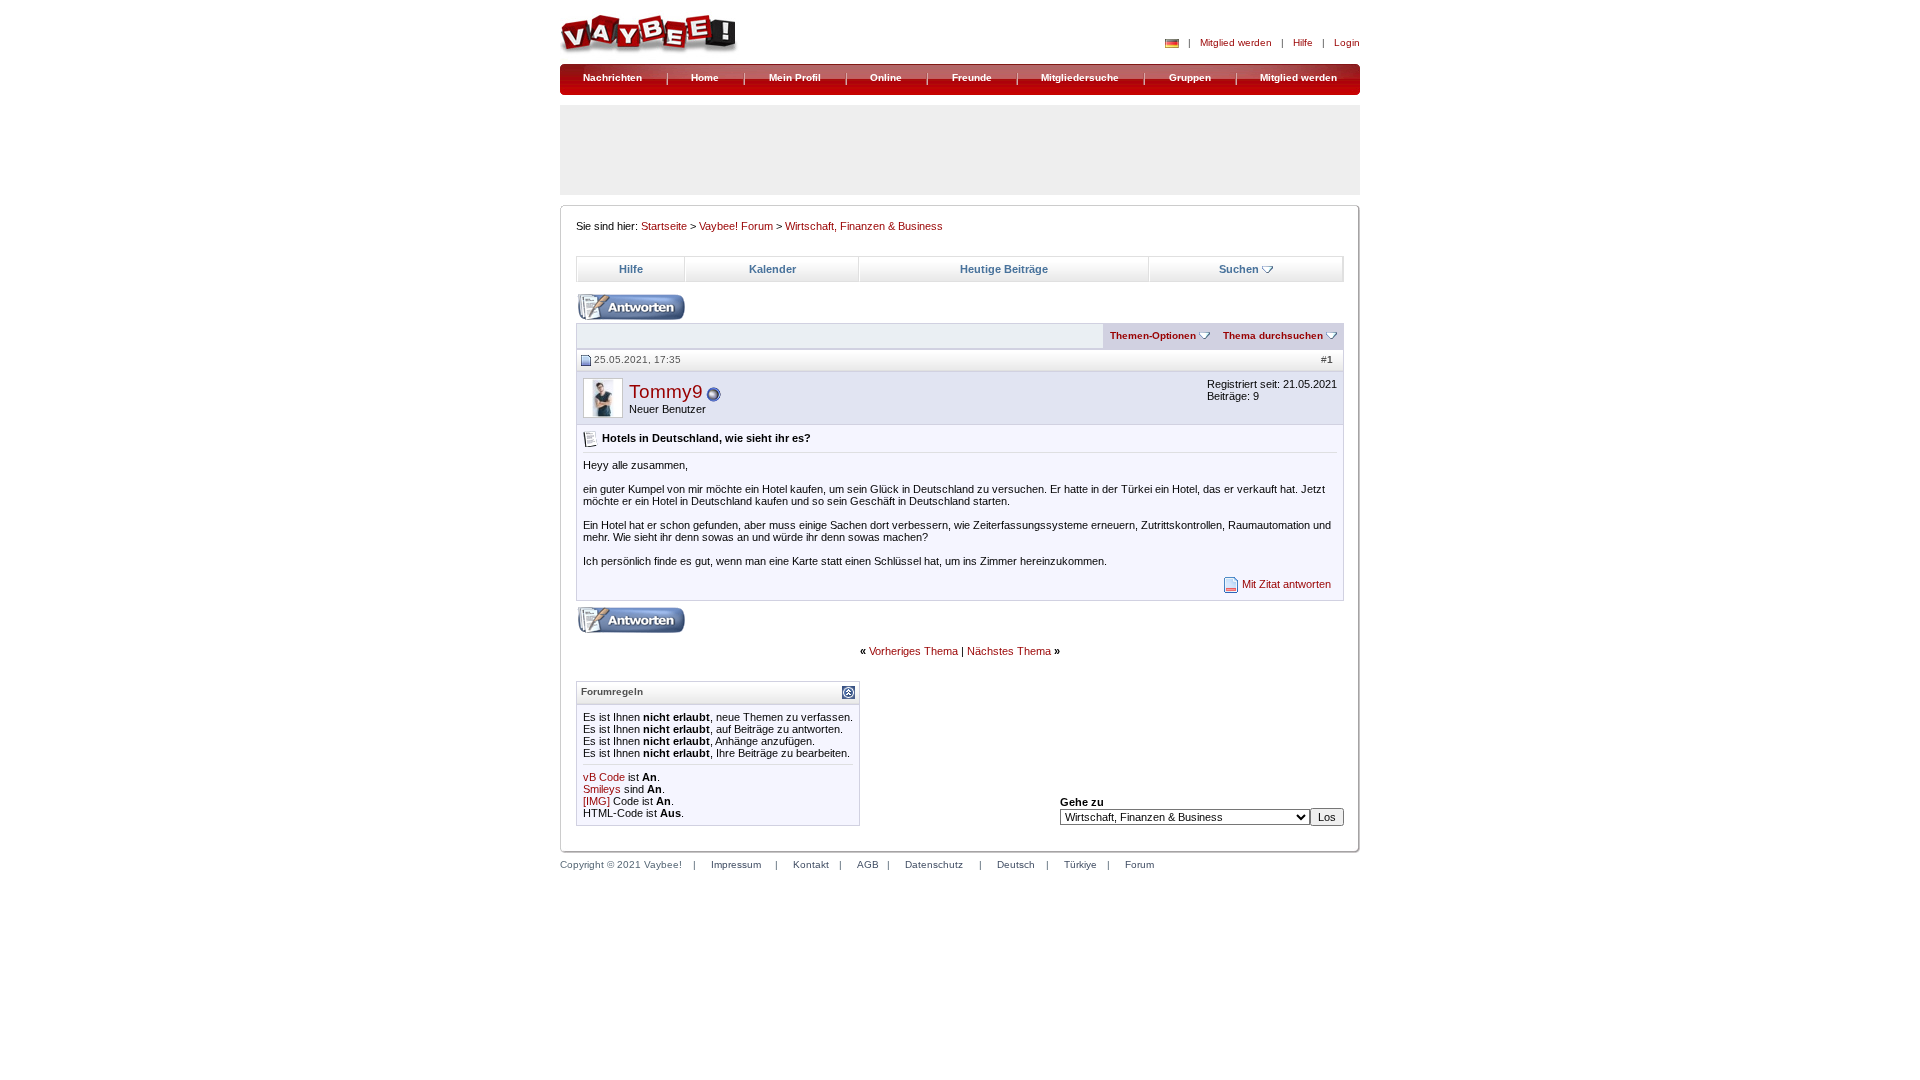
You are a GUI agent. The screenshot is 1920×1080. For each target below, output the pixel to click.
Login (1347, 42)
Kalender (772, 269)
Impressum (736, 864)
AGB (868, 864)
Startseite (664, 226)
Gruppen (1190, 77)
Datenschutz (934, 864)
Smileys (602, 789)
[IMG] (596, 801)
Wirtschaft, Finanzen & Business (864, 226)
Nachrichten (612, 77)
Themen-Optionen (1153, 335)
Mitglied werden (1236, 42)
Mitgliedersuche (1080, 77)
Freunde (972, 77)
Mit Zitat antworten (1286, 584)
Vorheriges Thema (913, 651)
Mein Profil (795, 77)
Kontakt (811, 864)
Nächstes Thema (1009, 651)
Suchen (1239, 269)
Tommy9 (666, 391)
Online (886, 77)
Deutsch (1016, 864)
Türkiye (1080, 864)
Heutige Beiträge (1004, 269)
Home (705, 77)
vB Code (604, 777)
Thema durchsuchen (1273, 335)
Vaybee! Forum (736, 226)
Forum (1139, 864)
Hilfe (1303, 42)
